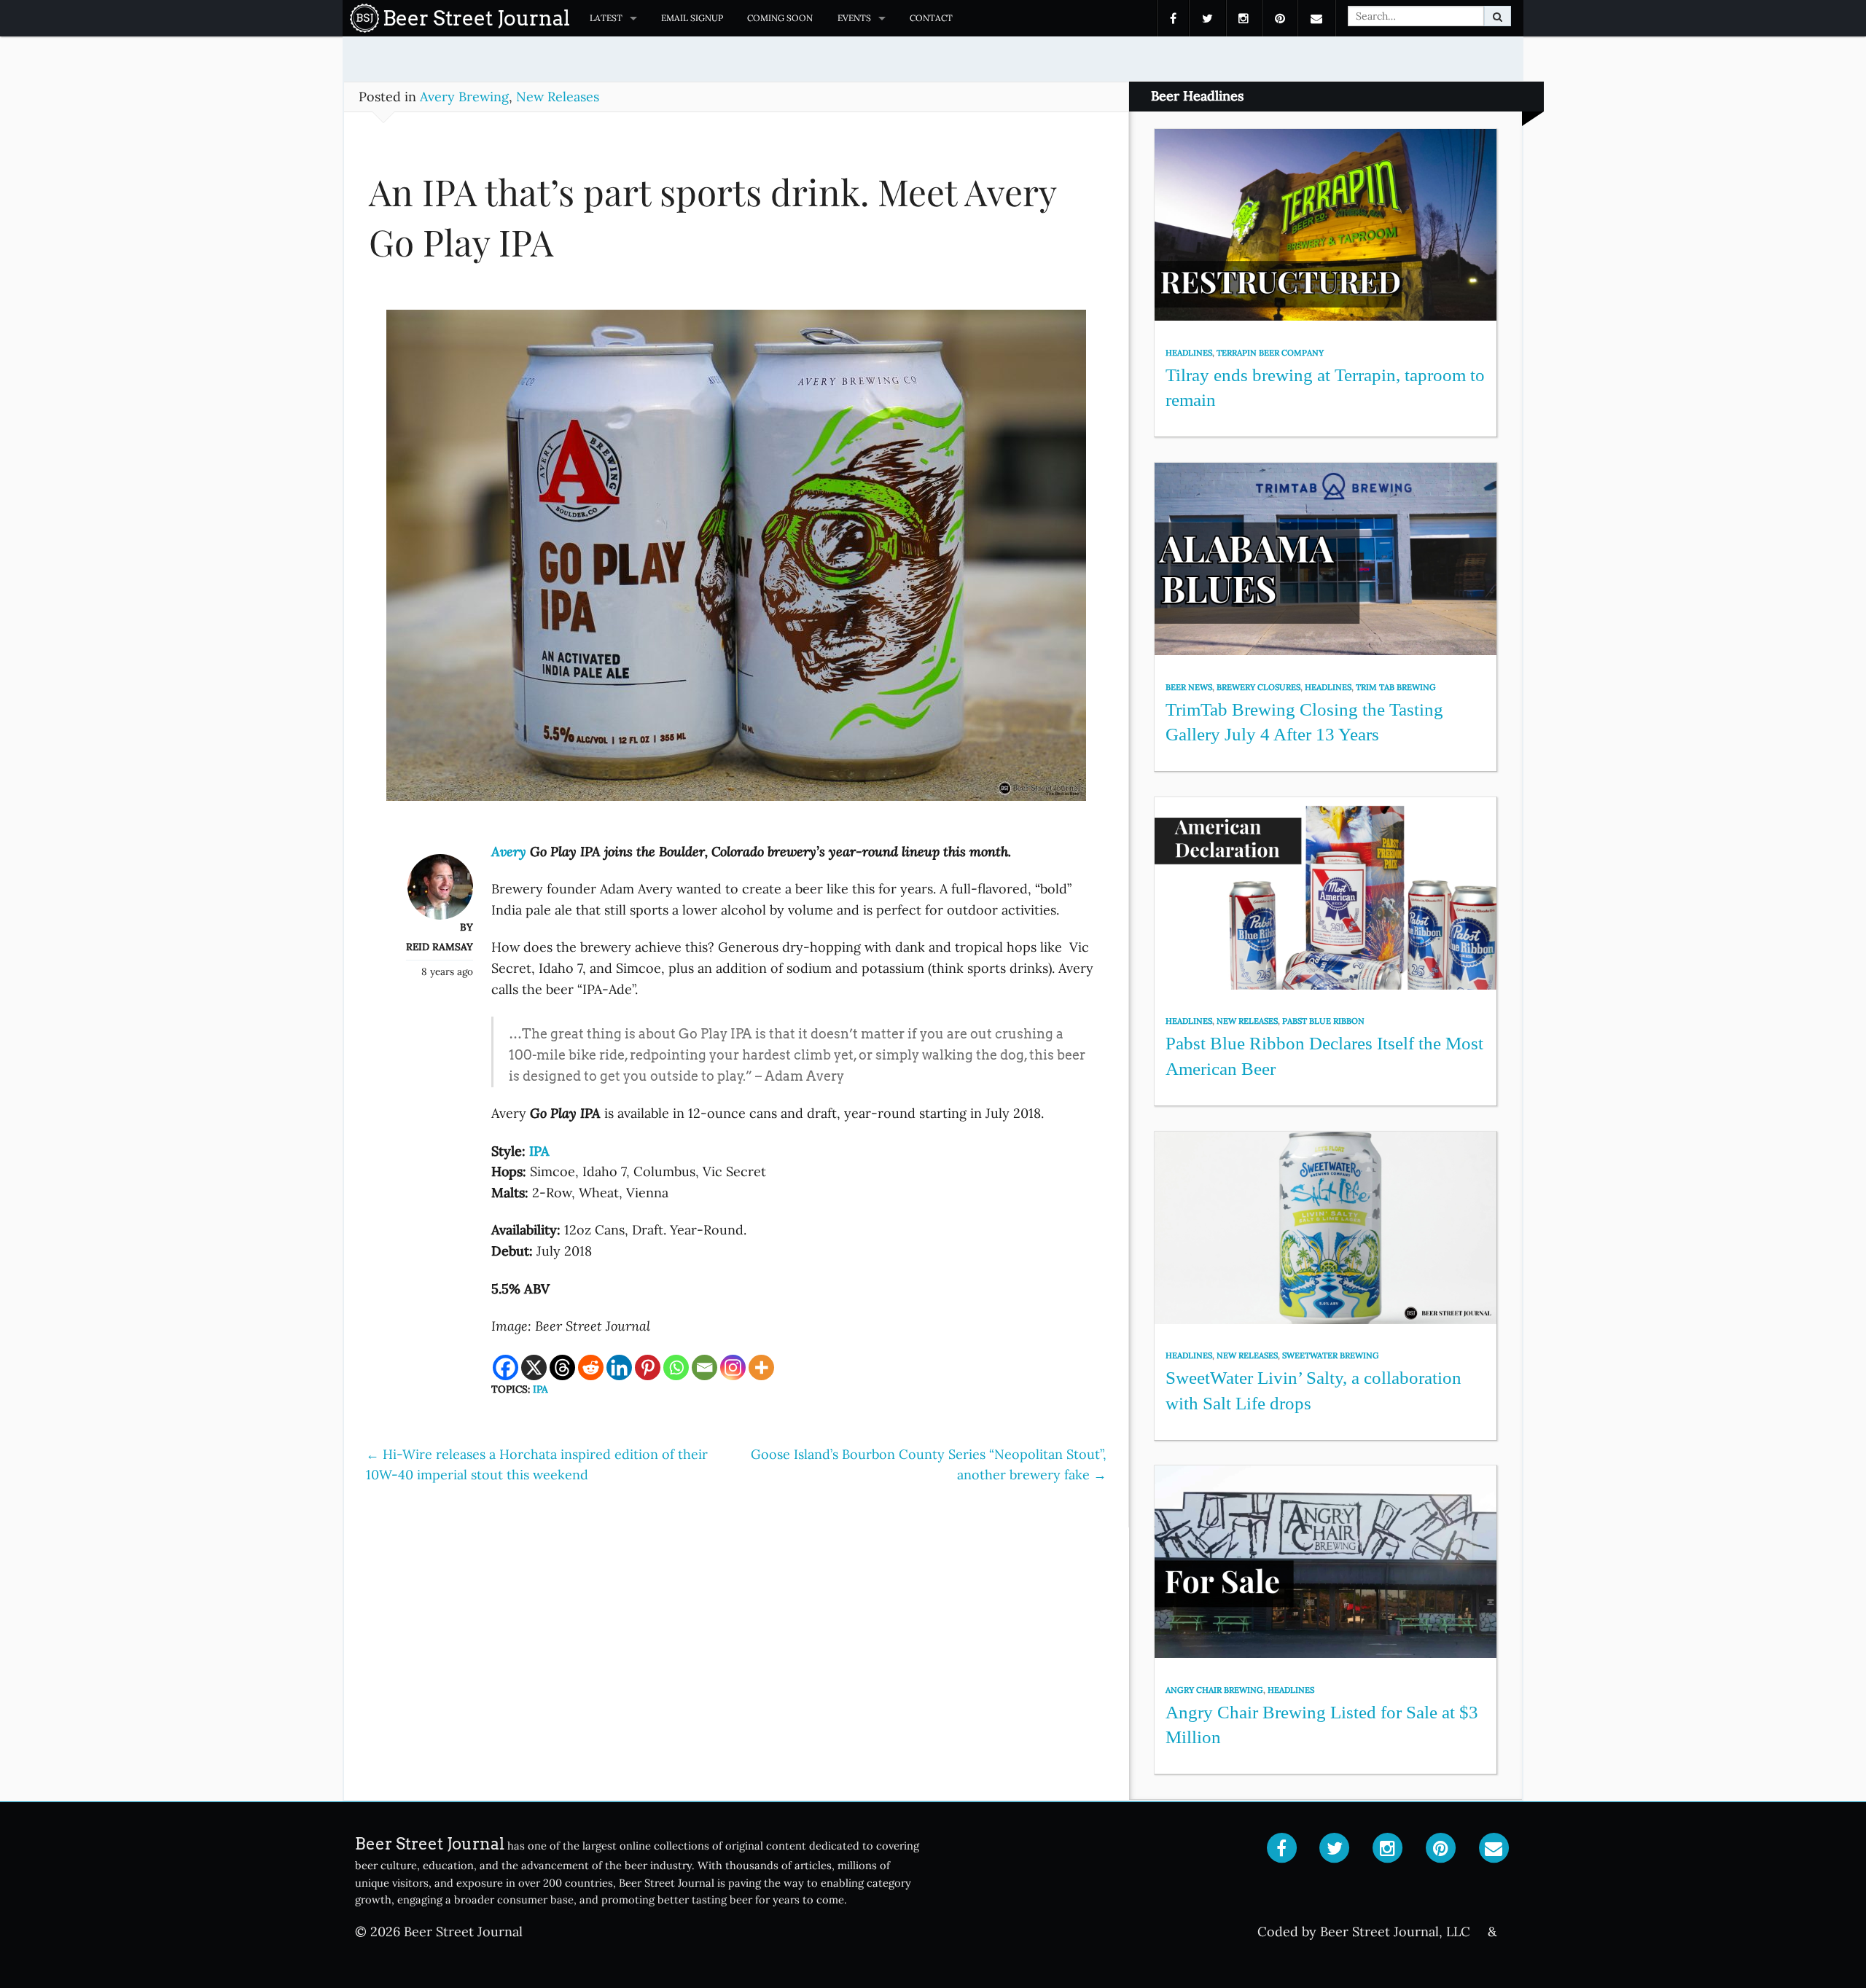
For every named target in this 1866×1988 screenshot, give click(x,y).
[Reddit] (591, 1367)
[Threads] (562, 1367)
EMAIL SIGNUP (692, 18)
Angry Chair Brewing (1214, 1690)
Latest (606, 18)
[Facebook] (505, 1367)
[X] (534, 1367)
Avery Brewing (464, 97)
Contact (931, 18)
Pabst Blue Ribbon (1323, 1021)
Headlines (1189, 353)
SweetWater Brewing (1331, 1355)
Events (854, 18)
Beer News (1189, 687)
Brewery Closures (1258, 687)
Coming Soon (780, 18)
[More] (761, 1367)
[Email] (704, 1367)
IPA (540, 1389)
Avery (509, 852)
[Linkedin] (619, 1367)
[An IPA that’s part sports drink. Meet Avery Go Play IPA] (736, 561)
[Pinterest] (648, 1367)
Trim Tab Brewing (1396, 687)
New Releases (558, 97)
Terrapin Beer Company (1270, 353)
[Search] (1498, 16)
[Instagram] (733, 1367)
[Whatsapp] (676, 1367)
